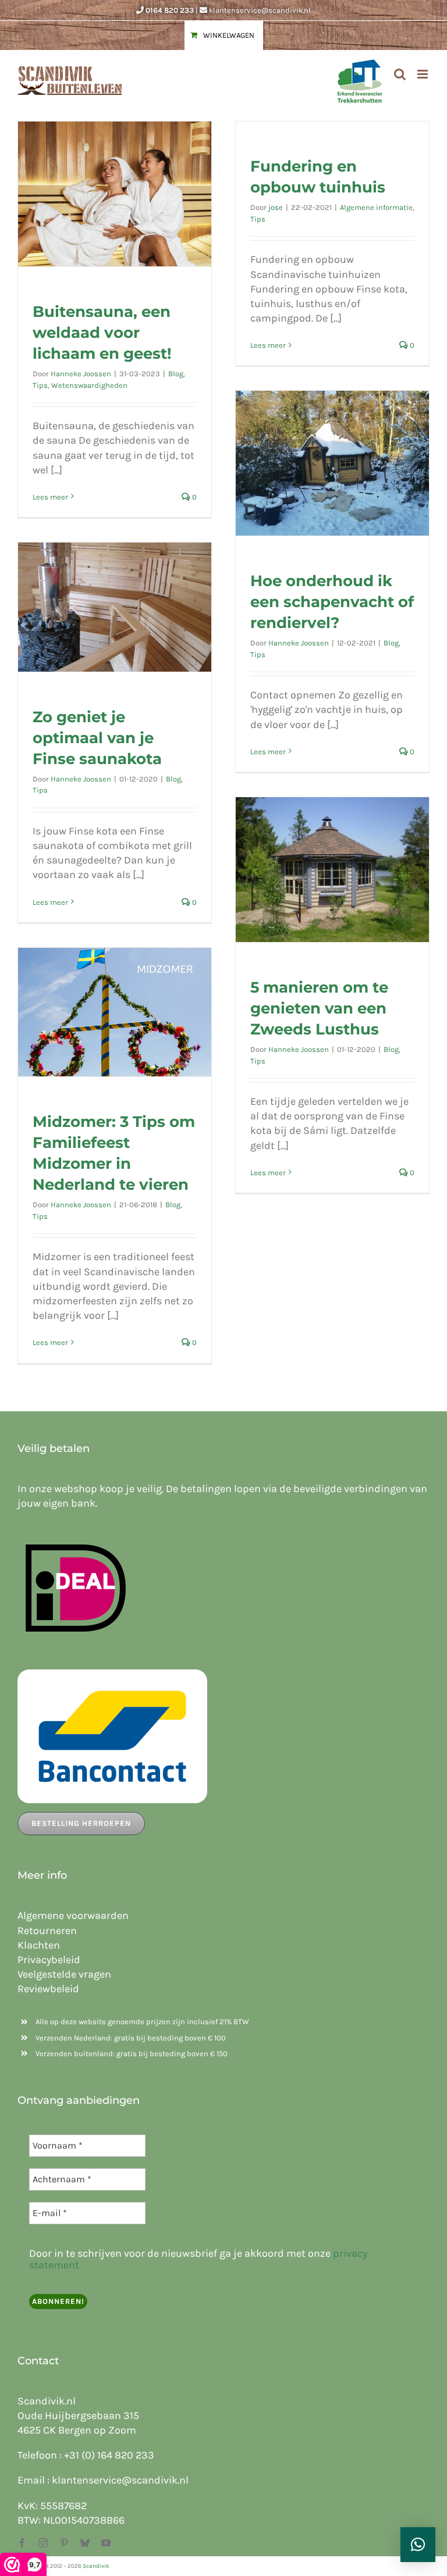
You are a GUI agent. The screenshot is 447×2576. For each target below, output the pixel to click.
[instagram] (43, 2543)
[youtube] (106, 2543)
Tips (40, 385)
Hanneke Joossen (81, 374)
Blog (176, 374)
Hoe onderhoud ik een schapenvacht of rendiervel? (332, 602)
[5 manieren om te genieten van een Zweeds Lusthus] (332, 870)
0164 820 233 (170, 10)
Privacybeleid (49, 1960)
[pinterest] (64, 2543)
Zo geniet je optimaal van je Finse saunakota (97, 738)
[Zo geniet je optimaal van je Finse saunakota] (115, 607)
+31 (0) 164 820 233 (109, 2455)
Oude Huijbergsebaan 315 (78, 2416)
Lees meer (50, 497)
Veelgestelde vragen (64, 1974)
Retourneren (47, 1931)
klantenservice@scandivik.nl (260, 10)
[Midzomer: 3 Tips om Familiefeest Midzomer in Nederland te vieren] (115, 1012)
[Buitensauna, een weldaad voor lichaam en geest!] (115, 194)
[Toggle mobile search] (400, 74)
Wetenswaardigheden (89, 385)
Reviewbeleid (48, 1989)
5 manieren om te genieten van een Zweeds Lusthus (319, 1008)
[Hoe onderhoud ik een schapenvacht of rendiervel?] (332, 463)
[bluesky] (85, 2543)
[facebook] (22, 2543)
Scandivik (96, 2566)
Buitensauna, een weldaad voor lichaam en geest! (102, 333)
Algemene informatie (376, 207)
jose (276, 207)
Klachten (39, 1945)
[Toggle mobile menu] (423, 74)
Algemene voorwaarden (73, 1915)
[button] (418, 2545)
